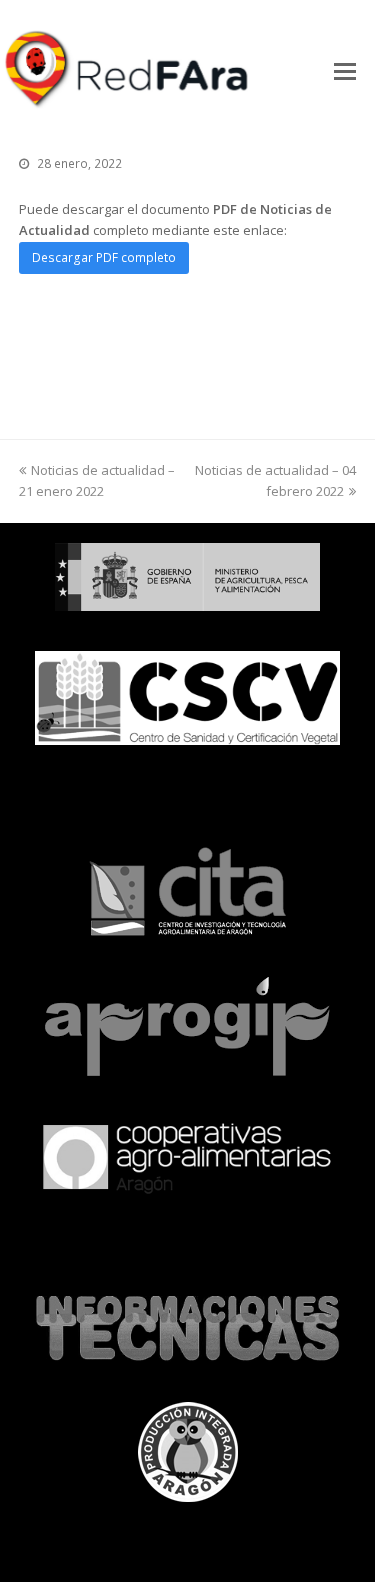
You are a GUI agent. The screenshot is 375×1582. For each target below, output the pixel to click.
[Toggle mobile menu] (345, 70)
